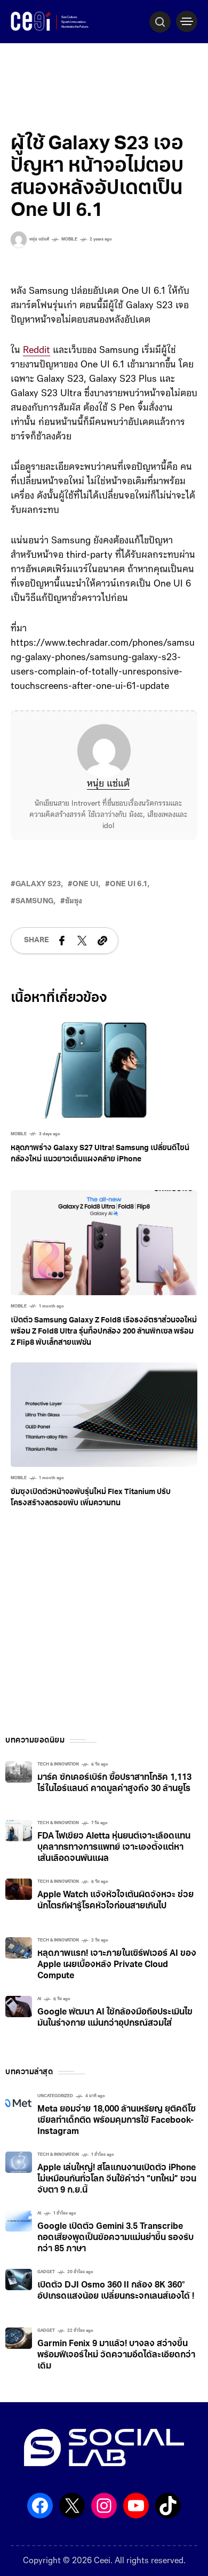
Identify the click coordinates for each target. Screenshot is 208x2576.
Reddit (37, 351)
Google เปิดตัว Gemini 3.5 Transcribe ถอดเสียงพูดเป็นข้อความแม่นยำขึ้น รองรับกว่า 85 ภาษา (115, 2238)
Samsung (34, 901)
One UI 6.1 (129, 884)
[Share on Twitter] (82, 941)
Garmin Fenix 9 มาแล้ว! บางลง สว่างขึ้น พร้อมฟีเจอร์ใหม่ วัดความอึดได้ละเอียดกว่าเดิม (116, 2355)
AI (39, 1999)
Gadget (46, 2272)
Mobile (69, 239)
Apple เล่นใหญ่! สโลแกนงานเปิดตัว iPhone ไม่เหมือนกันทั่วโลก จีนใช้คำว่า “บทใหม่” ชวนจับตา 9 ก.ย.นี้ (117, 2179)
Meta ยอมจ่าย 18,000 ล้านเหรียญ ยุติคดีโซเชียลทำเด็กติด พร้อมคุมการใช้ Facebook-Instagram (117, 2121)
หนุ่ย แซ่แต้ (108, 784)
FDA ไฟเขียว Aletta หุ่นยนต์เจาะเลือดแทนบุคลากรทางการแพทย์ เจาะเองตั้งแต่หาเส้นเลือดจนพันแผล (114, 1848)
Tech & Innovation (58, 1764)
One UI (85, 884)
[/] (187, 21)
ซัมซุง (74, 901)
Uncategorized (55, 2096)
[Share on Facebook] (62, 941)
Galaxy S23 (38, 884)
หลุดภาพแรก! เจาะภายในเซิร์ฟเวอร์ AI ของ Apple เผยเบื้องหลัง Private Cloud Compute (117, 1965)
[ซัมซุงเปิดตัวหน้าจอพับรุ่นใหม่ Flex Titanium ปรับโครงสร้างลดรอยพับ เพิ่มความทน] (104, 1415)
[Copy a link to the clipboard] (102, 941)
